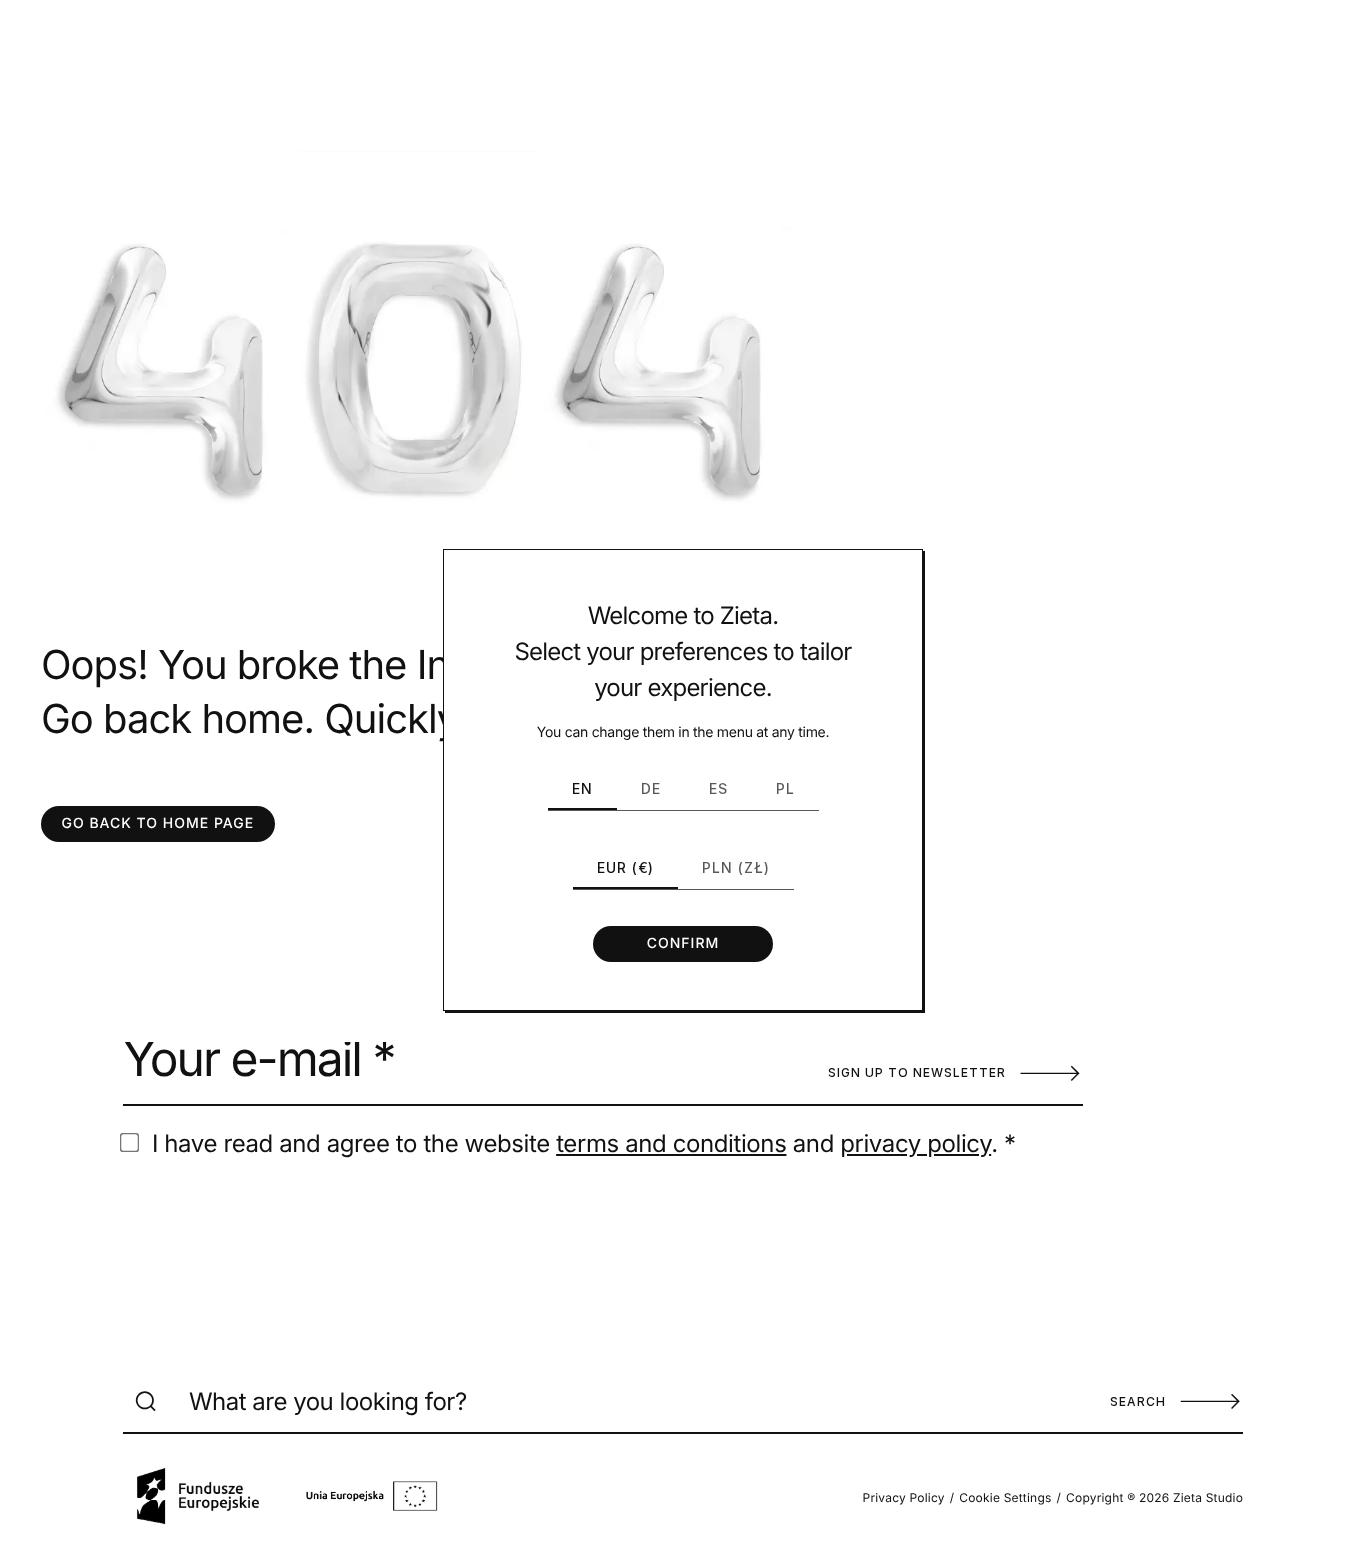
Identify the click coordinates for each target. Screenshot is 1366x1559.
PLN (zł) (736, 867)
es (718, 788)
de (651, 788)
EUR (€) (625, 867)
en (582, 788)
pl (785, 788)
